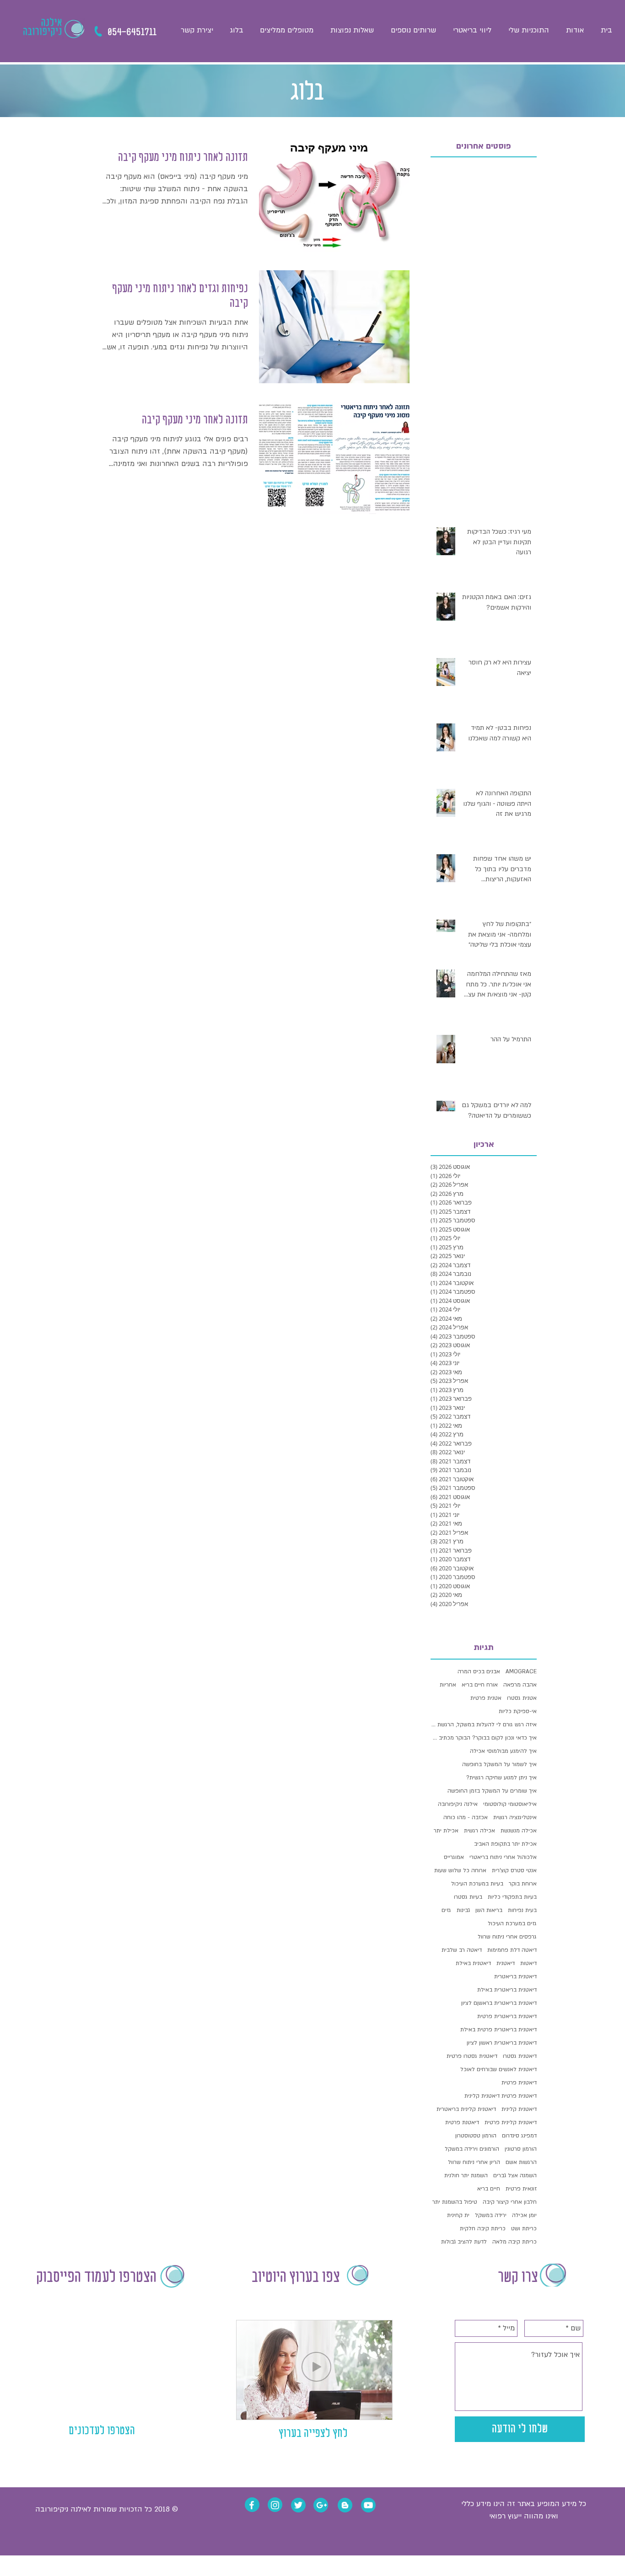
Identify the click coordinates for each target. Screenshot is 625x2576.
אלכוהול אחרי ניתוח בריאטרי (503, 1857)
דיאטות (528, 1963)
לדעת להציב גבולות (464, 2242)
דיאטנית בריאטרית (515, 1976)
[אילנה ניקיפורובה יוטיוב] (368, 2505)
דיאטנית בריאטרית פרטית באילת (498, 2030)
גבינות (463, 1910)
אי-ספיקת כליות (518, 1711)
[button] (413, 30)
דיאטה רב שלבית (462, 1950)
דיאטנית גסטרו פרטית (472, 2056)
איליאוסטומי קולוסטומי (510, 1804)
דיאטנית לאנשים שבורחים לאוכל (498, 2069)
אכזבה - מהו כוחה (466, 1817)
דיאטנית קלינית (519, 2109)
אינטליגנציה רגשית (515, 1817)
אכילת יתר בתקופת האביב (505, 1844)
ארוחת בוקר (523, 1884)
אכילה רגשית (480, 1831)
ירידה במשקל (491, 2215)
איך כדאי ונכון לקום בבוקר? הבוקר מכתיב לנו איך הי (484, 1738)
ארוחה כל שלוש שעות (460, 1870)
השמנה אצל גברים (515, 2175)
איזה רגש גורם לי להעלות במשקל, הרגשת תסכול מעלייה (484, 1724)
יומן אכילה (524, 2215)
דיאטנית (506, 1963)
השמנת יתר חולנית (466, 2175)
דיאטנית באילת (473, 1963)
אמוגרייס (454, 1857)
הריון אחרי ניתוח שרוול (474, 2162)
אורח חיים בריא (480, 1685)
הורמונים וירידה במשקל (472, 2149)
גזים (446, 1910)
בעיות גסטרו (468, 1897)
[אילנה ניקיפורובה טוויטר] (298, 2505)
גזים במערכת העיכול (512, 1923)
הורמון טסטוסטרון (476, 2136)
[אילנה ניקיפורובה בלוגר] (345, 2505)
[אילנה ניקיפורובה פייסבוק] (252, 2505)
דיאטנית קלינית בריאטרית (466, 2109)
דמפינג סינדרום (519, 2136)
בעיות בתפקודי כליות (512, 1897)
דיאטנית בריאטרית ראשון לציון (502, 2043)
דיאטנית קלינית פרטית (511, 2122)
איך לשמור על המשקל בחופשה (499, 1764)
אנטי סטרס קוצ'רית (514, 1870)
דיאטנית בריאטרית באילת (507, 1990)
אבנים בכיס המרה (479, 1671)
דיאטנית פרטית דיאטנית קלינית (501, 2096)
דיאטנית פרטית (519, 2083)
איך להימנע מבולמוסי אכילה (503, 1751)
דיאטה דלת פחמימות (512, 1950)
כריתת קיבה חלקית (483, 2228)
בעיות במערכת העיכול (477, 1884)
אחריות (448, 1685)
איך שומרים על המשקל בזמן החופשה (492, 1791)
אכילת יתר (446, 1831)
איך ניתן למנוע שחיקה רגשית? (501, 1778)
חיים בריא (489, 2189)
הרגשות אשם (521, 2162)
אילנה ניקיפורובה (458, 1804)
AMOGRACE (521, 1671)
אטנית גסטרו (522, 1698)
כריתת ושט (524, 2228)
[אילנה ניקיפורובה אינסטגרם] (275, 2505)
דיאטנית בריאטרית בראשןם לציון (499, 2003)
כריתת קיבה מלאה (515, 2242)
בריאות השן (489, 1910)
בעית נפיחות (522, 1910)
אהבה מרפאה (520, 1685)
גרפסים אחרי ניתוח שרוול (507, 1937)
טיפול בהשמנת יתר (455, 2202)
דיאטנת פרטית (462, 2122)
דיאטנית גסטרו (520, 2056)
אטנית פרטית (486, 1698)
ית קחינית (458, 2215)
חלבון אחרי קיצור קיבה (510, 2202)
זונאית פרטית (521, 2189)
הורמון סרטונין (521, 2149)
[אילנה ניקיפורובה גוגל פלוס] (322, 2505)
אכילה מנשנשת (519, 1831)
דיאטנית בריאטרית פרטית (507, 2016)
